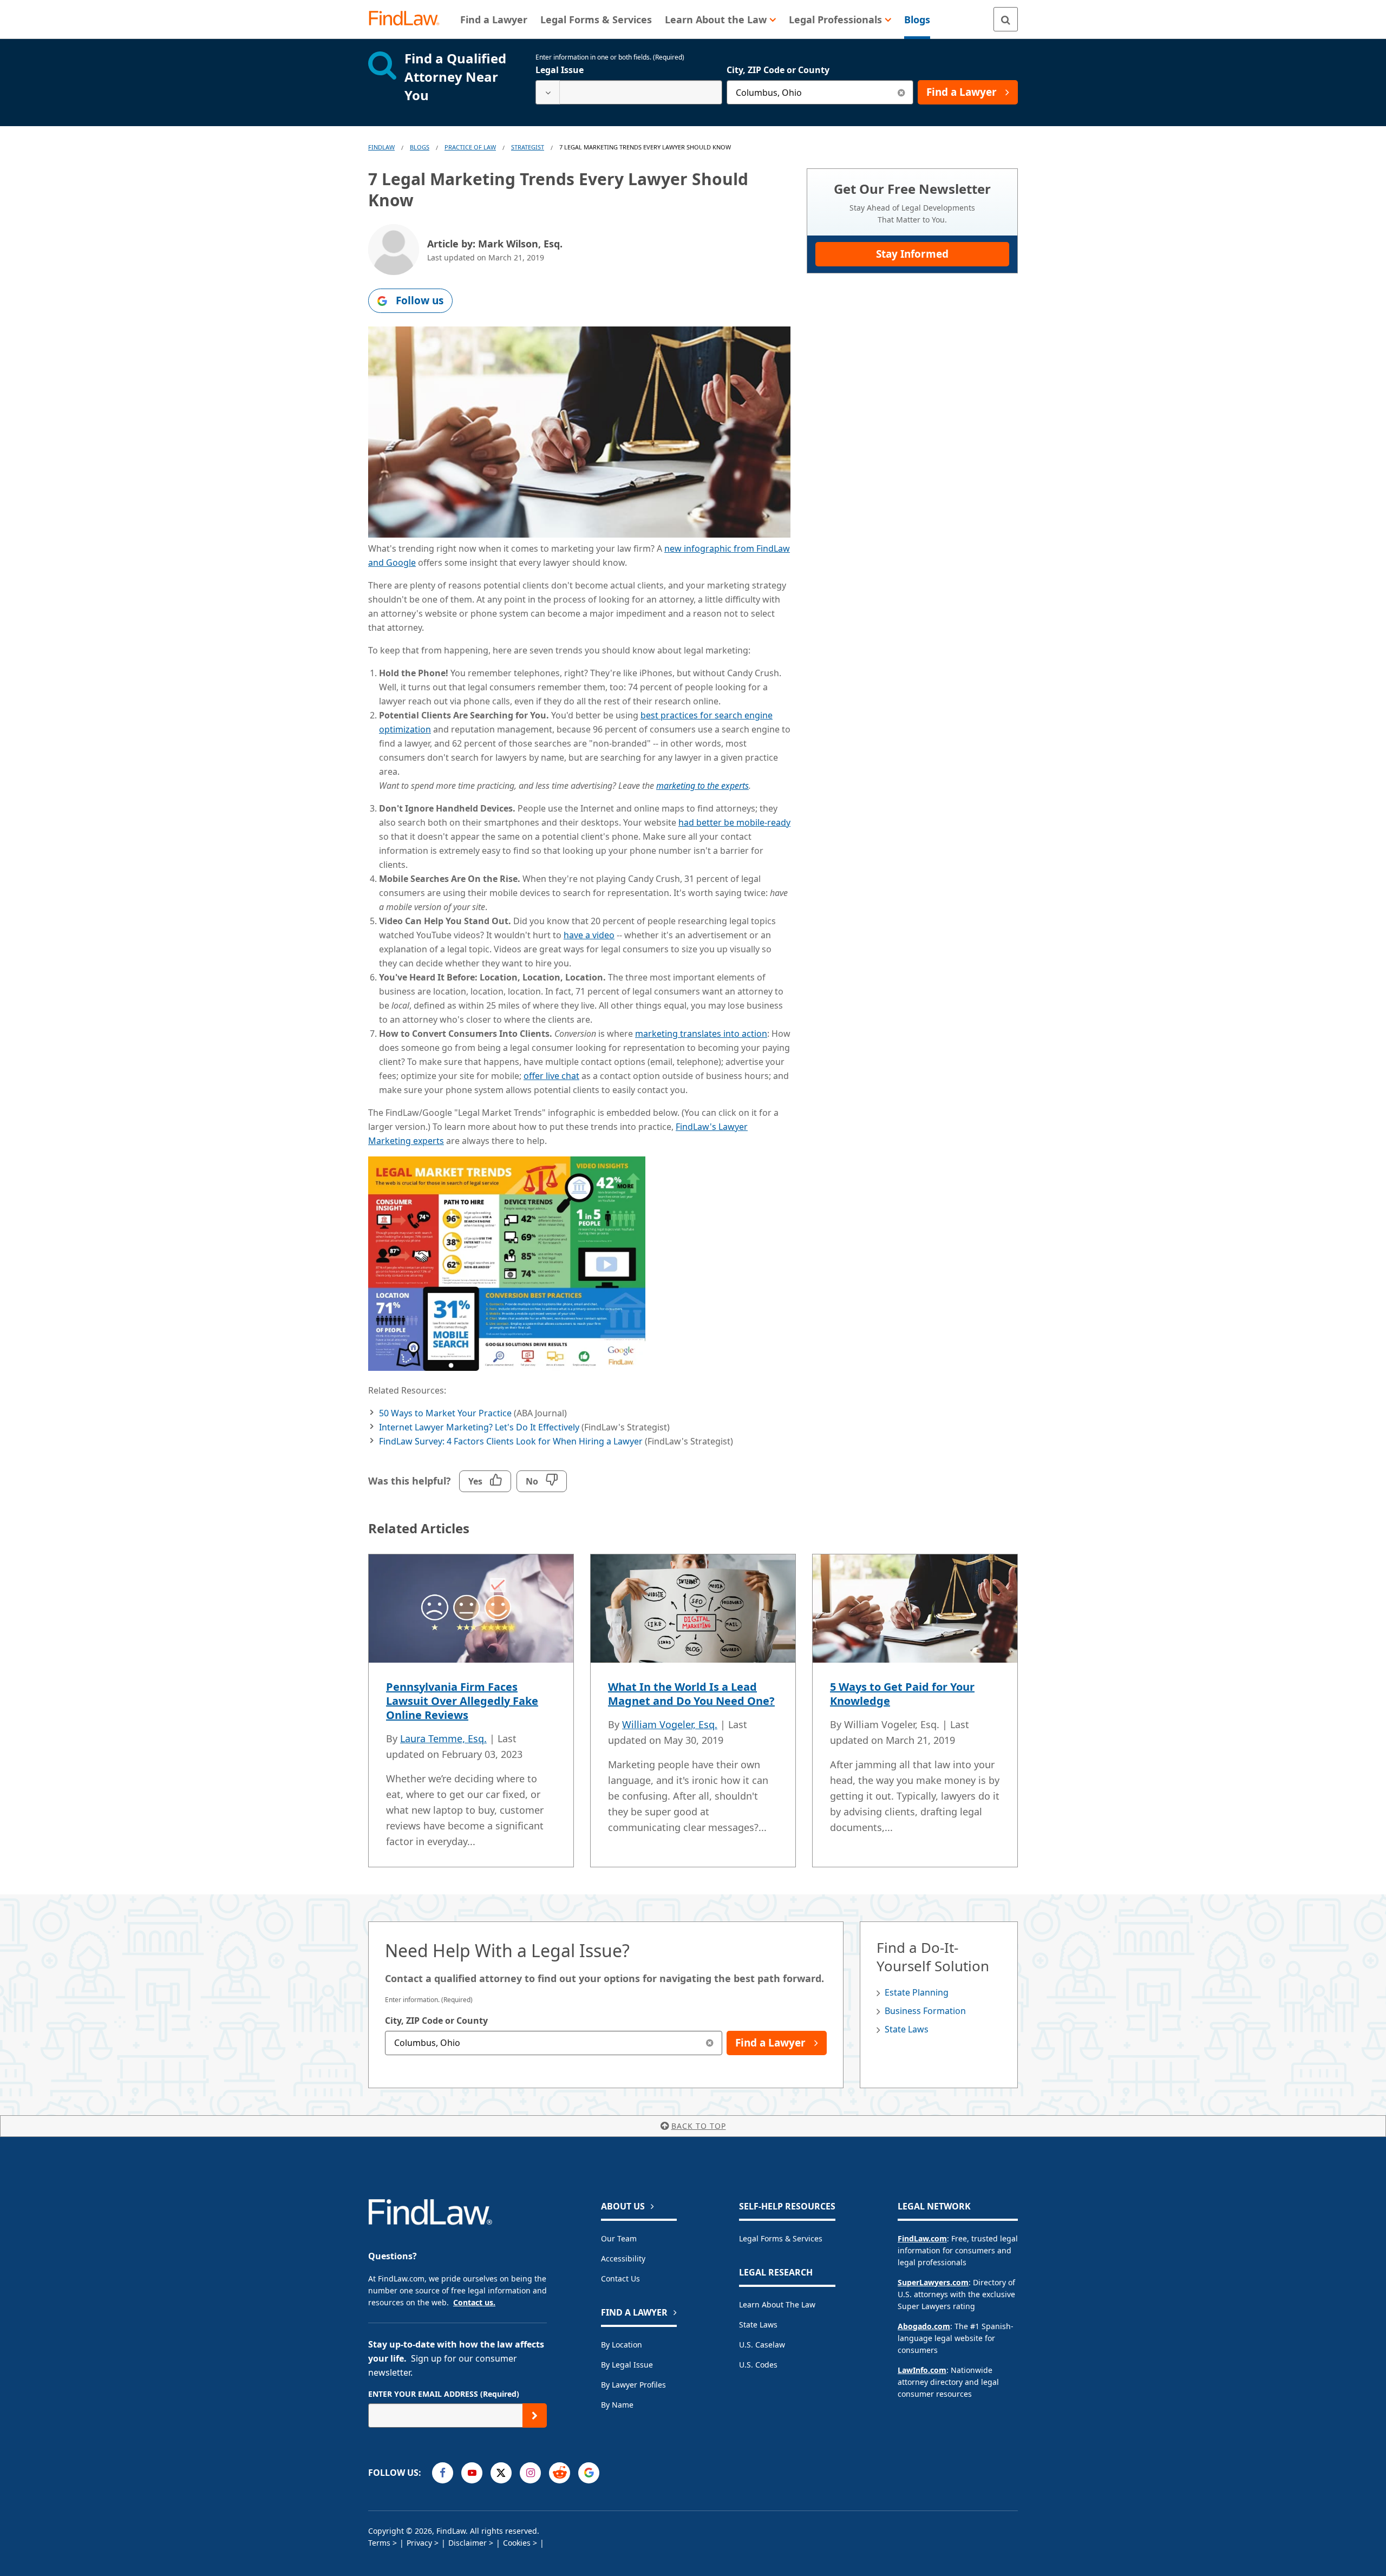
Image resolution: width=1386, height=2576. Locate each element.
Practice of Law (470, 147)
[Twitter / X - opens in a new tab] (501, 2473)
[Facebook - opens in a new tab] (443, 2473)
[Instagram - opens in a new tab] (530, 2473)
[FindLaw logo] (408, 19)
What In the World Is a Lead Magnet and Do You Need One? (691, 1694)
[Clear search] (901, 92)
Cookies (517, 2543)
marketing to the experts (702, 786)
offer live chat (551, 1076)
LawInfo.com (922, 2370)
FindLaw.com (922, 2238)
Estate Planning (917, 1992)
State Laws (907, 2029)
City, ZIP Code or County (778, 70)
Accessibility (623, 2258)
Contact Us (620, 2278)
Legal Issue (560, 70)
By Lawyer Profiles (633, 2385)
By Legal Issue (627, 2365)
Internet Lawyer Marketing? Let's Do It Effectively (479, 1427)
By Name (617, 2405)
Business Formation (925, 2011)
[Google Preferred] (589, 2473)
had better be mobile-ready (734, 822)
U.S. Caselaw (762, 2345)
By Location (622, 2345)
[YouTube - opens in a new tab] (472, 2473)
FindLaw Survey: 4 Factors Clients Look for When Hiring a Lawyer (511, 1441)
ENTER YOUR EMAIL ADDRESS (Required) (444, 2394)
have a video (589, 935)
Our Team (619, 2238)
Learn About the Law (777, 2304)
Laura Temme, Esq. (443, 1738)
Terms (379, 2543)
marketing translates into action (701, 1034)
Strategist (528, 147)
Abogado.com (924, 2326)
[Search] (1006, 19)
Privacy (419, 2543)
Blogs (420, 147)
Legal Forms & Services (781, 2238)
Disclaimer (468, 2543)
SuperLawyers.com (933, 2282)
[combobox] (629, 92)
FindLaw (381, 147)
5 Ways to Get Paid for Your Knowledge (902, 1694)
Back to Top (699, 2126)
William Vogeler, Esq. (670, 1724)
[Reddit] (560, 2473)
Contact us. (474, 2302)
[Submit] (535, 2415)
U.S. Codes (758, 2365)
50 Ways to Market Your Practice (445, 1413)
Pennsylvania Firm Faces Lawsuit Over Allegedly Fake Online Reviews (462, 1701)
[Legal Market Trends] (507, 1368)
